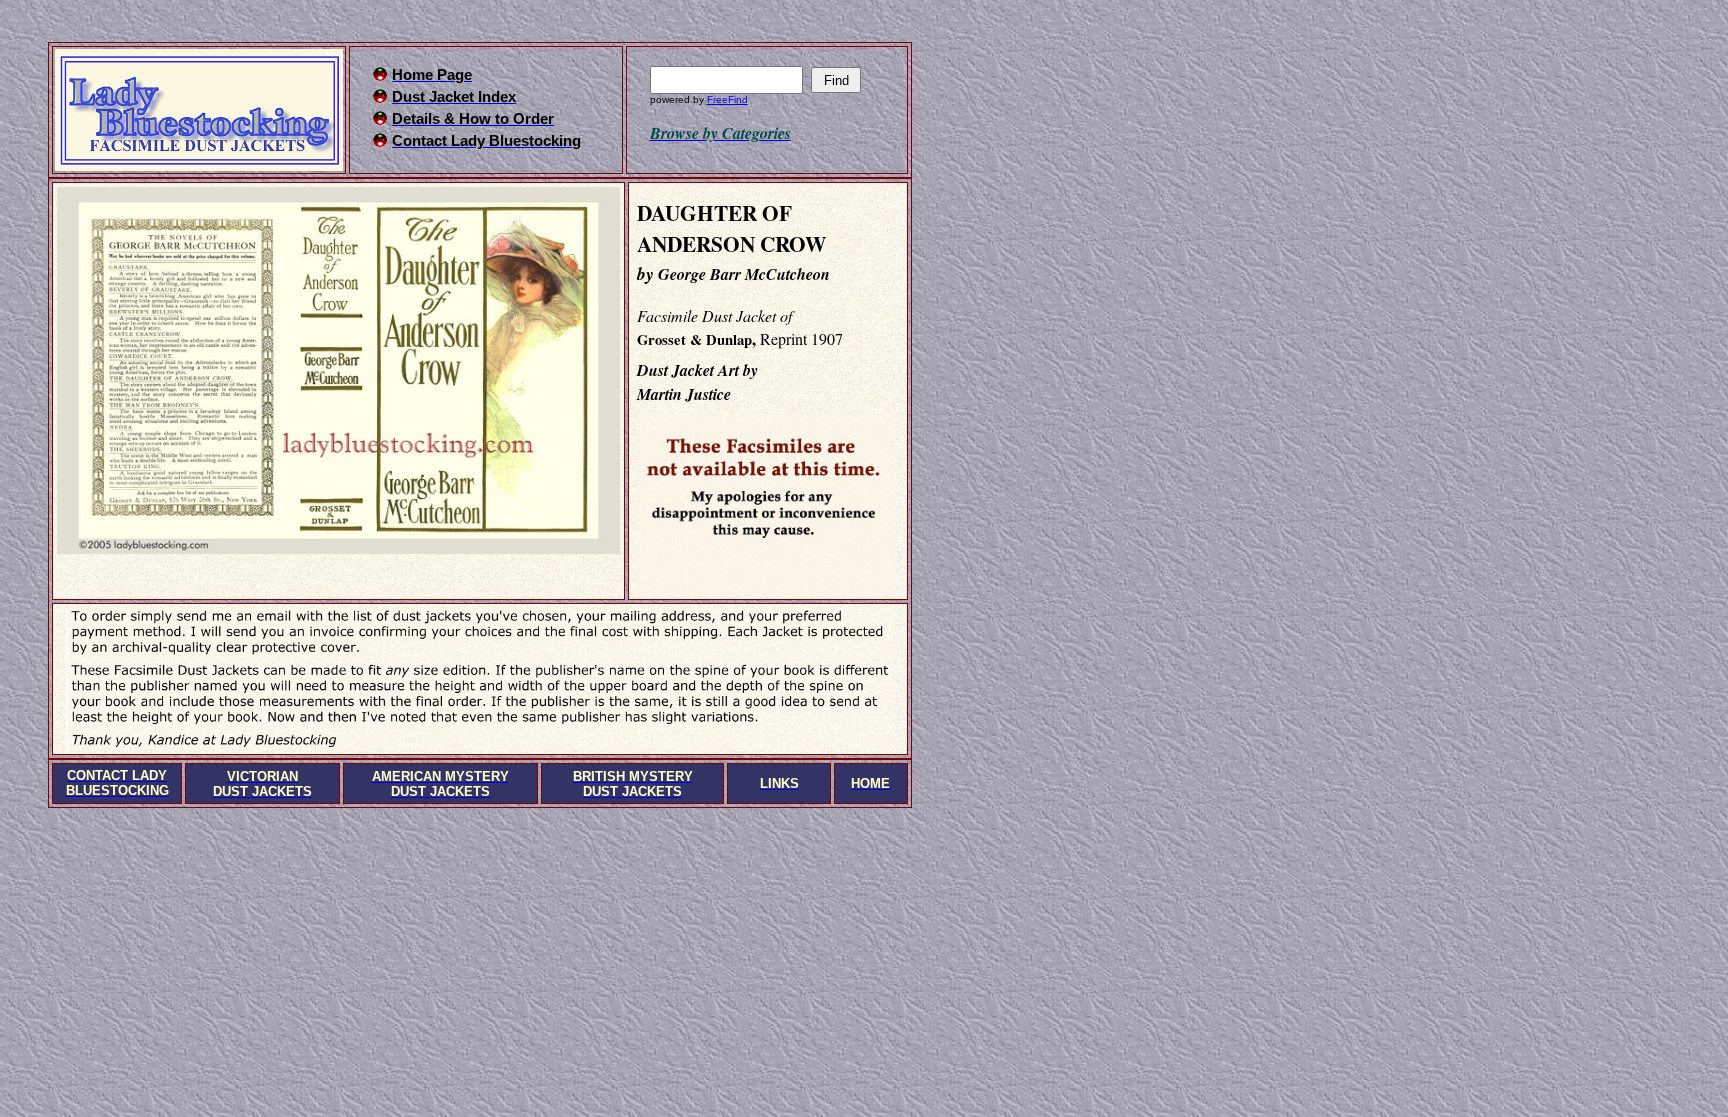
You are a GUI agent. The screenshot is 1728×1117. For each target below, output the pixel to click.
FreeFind (727, 99)
